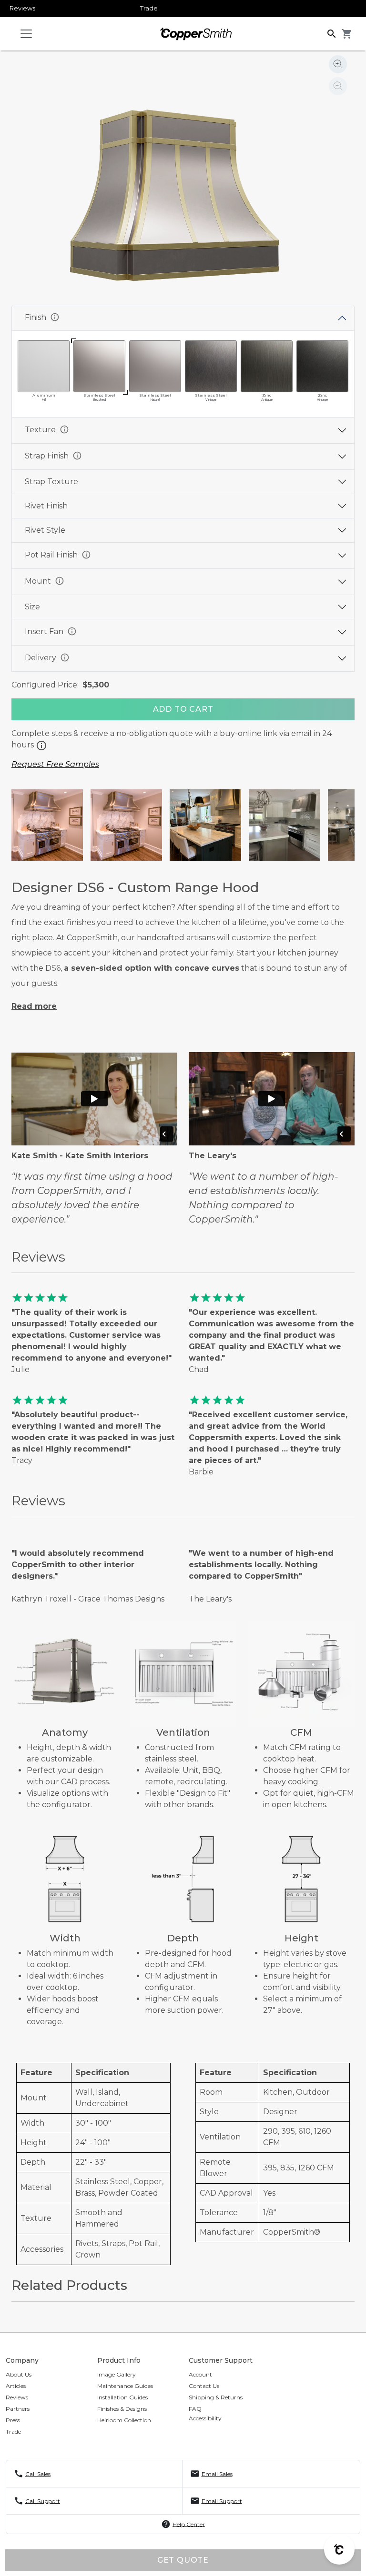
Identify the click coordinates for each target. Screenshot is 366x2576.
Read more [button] (34, 1006)
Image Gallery (117, 2374)
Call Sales (38, 2473)
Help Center (189, 2524)
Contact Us (204, 2386)
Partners (18, 2409)
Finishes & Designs (122, 2409)
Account (200, 2374)
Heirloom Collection (124, 2420)
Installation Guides (122, 2397)
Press (13, 2420)
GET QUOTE (183, 2560)
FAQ (195, 2409)
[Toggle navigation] (26, 34)
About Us (19, 2374)
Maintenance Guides (125, 2386)
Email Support (222, 2501)
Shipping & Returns (216, 2397)
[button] (332, 33)
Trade (149, 8)
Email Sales (217, 2473)
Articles (16, 2386)
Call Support (43, 2501)
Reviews (22, 8)
